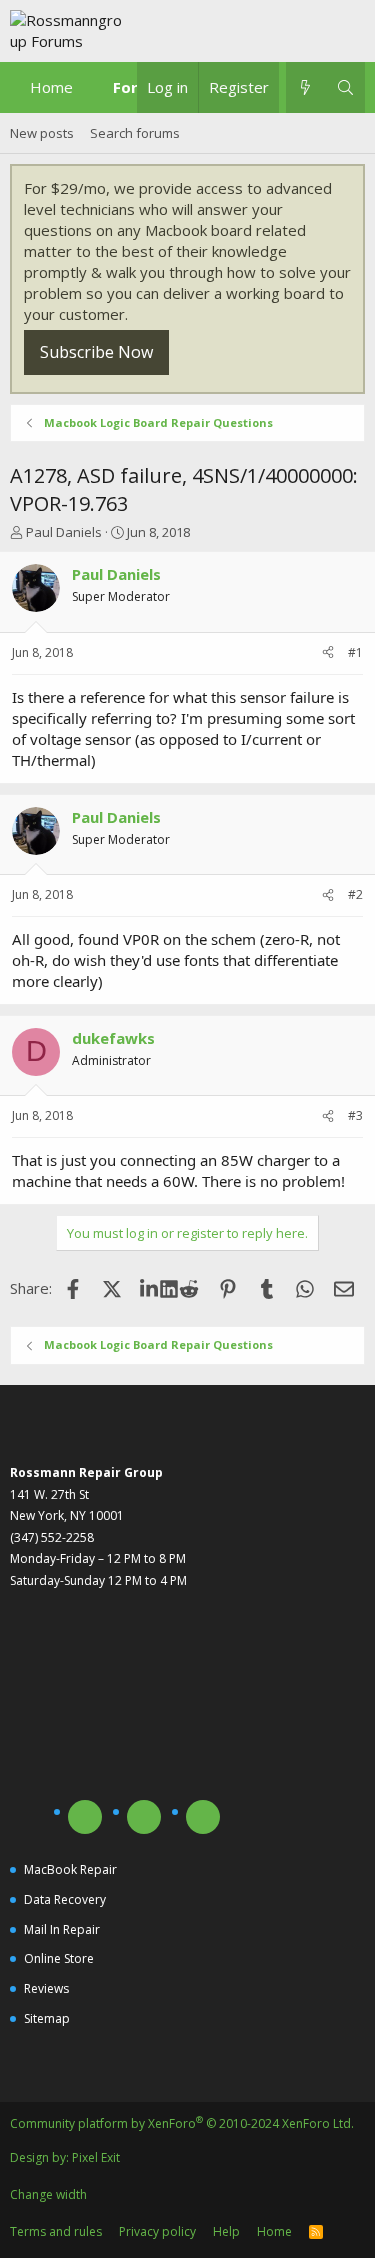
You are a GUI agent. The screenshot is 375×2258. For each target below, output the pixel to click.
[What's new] (305, 87)
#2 (355, 894)
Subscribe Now (96, 352)
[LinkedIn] (151, 1288)
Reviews (46, 1988)
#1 (355, 652)
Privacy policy (157, 2231)
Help (226, 2231)
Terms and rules (56, 2231)
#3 (355, 1115)
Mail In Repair (62, 1929)
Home (51, 87)
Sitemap (47, 2018)
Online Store (59, 1958)
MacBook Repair (70, 1869)
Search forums (135, 133)
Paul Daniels (64, 532)
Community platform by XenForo (182, 2123)
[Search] (345, 87)
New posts (42, 133)
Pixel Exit (96, 2157)
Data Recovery (65, 1899)
